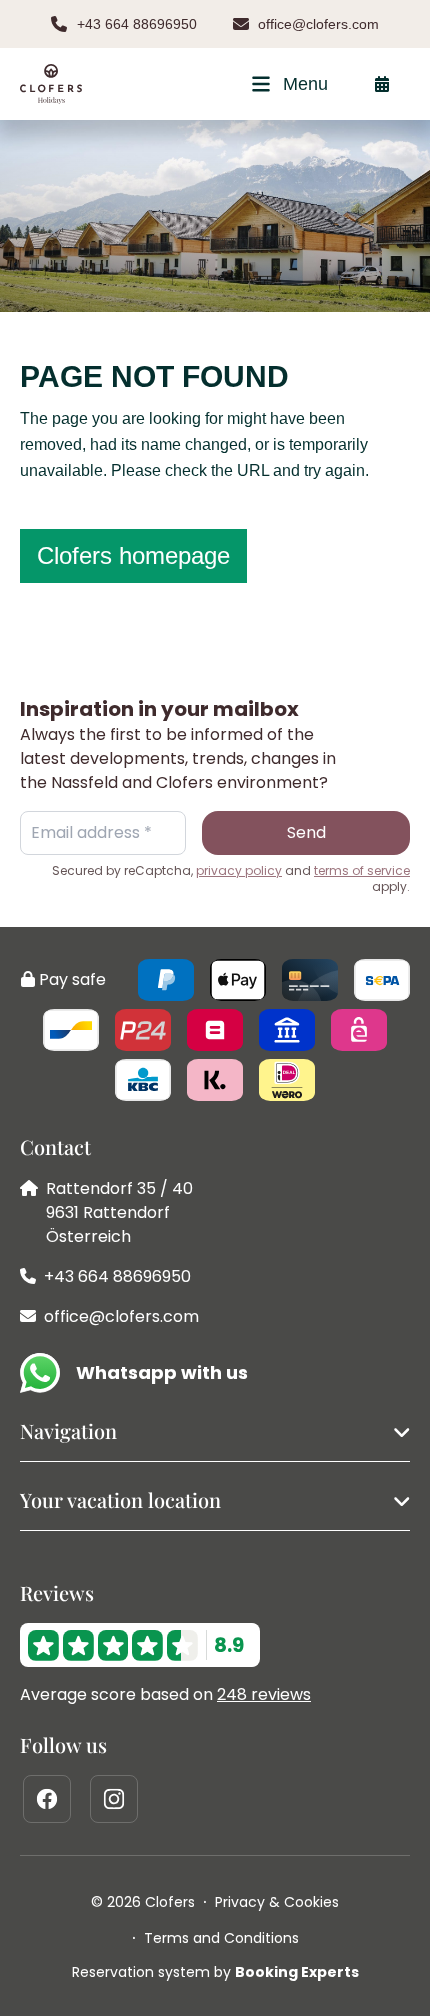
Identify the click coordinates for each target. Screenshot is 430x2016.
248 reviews (264, 1694)
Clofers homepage (133, 555)
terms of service (362, 871)
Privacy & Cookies (277, 1902)
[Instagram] (114, 1799)
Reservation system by (215, 1972)
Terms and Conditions (221, 1938)
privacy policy (239, 871)
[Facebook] (47, 1799)
